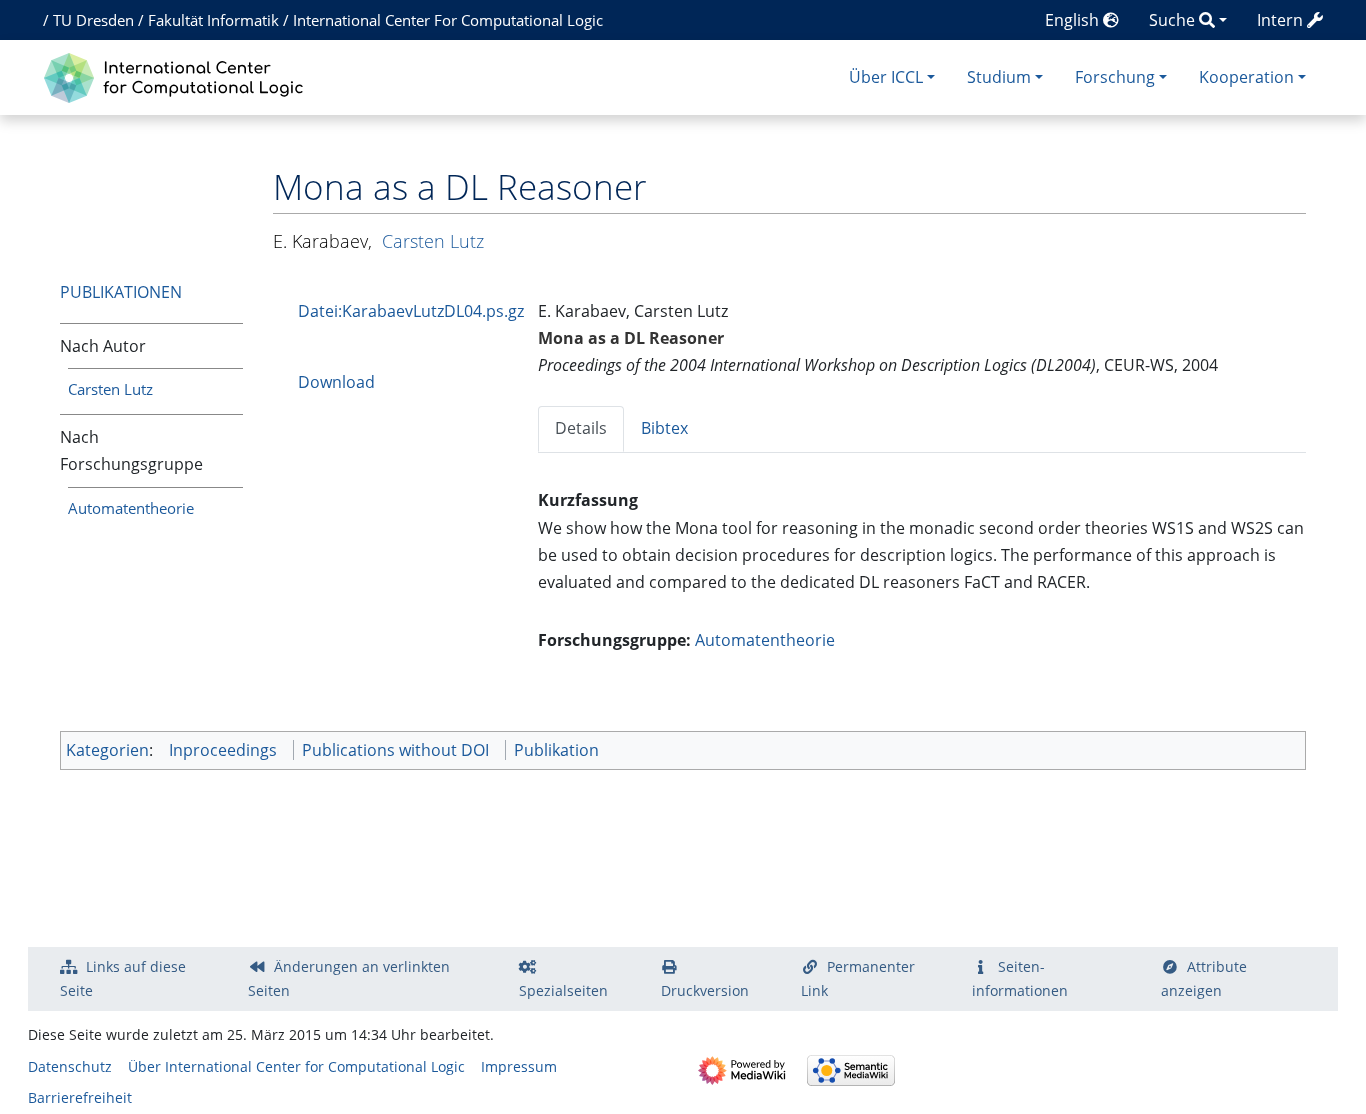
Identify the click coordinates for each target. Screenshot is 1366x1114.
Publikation (556, 750)
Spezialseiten (563, 990)
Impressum (519, 1066)
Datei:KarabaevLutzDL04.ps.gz (411, 311)
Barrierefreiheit (80, 1097)
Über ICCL (886, 77)
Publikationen (121, 292)
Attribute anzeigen (1204, 978)
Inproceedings (223, 750)
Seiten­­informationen (1020, 978)
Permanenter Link (858, 978)
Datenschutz (70, 1066)
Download (336, 382)
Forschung (1115, 77)
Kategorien (107, 750)
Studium (999, 77)
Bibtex (664, 428)
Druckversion (705, 990)
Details (581, 428)
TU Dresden (93, 20)
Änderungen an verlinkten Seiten (349, 978)
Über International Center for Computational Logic (296, 1066)
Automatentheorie (131, 508)
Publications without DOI (395, 750)
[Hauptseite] (178, 75)
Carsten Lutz (110, 389)
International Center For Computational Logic (448, 20)
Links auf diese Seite (123, 978)
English (1074, 20)
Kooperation (1246, 77)
